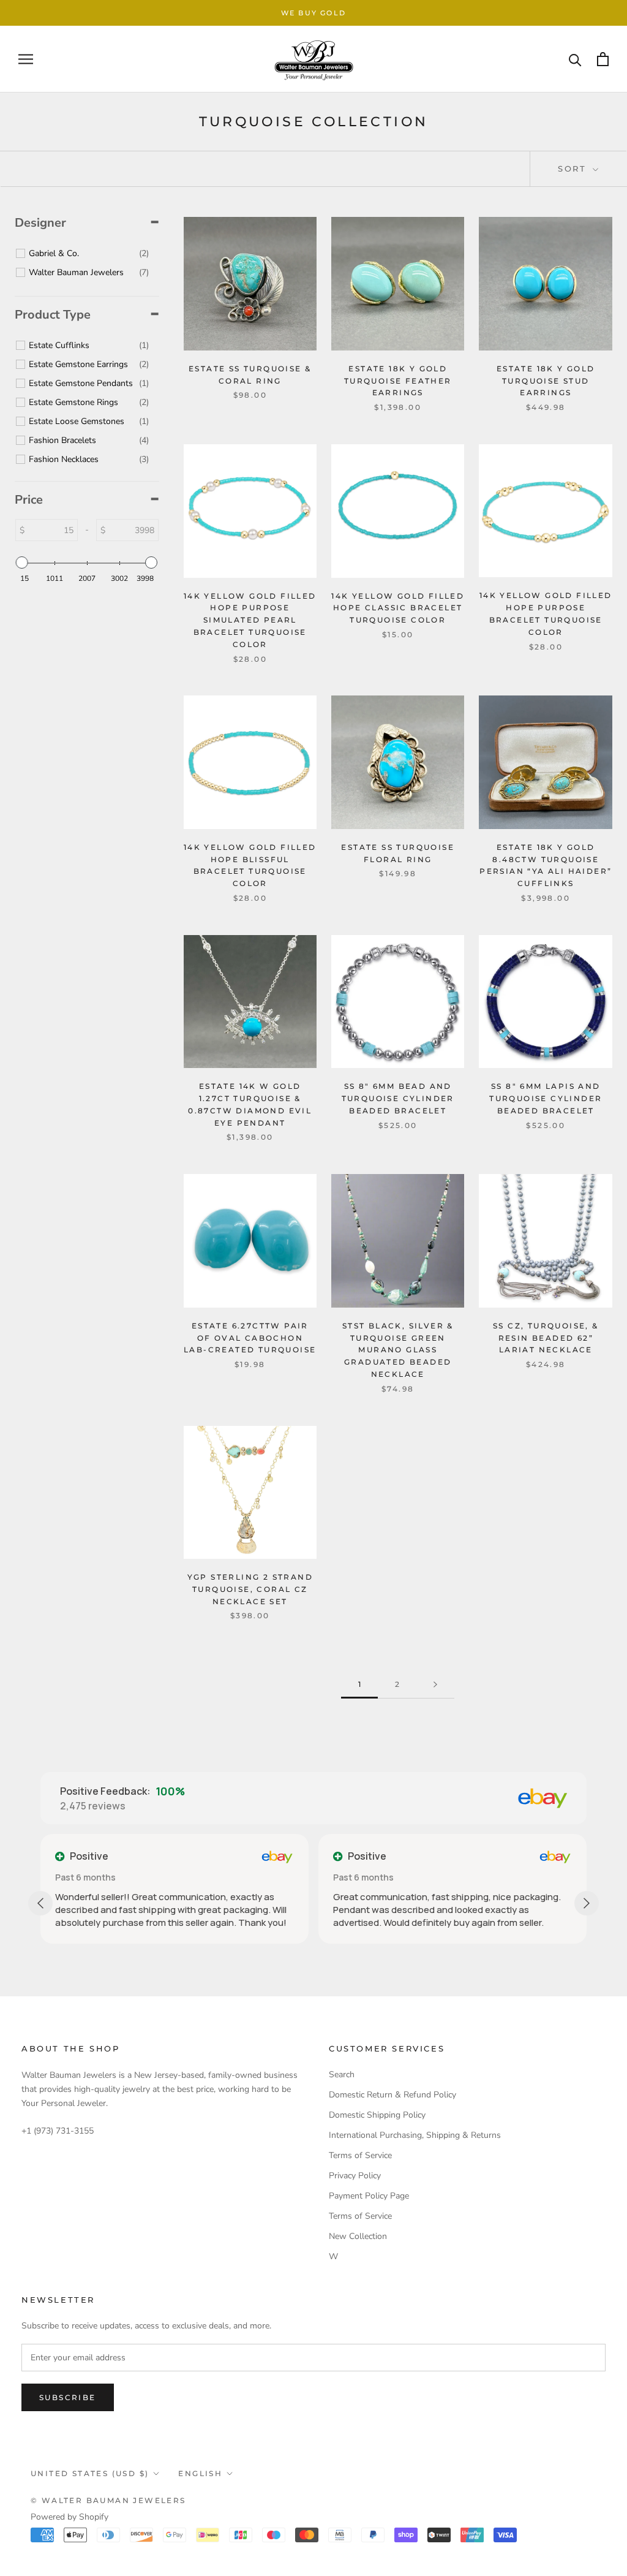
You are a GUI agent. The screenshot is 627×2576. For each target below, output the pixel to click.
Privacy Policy (355, 2176)
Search (342, 2074)
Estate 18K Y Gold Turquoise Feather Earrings (398, 381)
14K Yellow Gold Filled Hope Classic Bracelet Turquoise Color (398, 608)
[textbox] (51, 530)
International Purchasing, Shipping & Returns (415, 2135)
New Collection (358, 2236)
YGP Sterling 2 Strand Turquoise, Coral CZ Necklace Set (250, 1589)
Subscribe (68, 2397)
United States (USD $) (90, 2473)
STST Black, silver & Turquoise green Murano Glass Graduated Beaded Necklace (398, 1350)
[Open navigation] (26, 59)
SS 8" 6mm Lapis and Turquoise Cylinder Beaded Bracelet (546, 1098)
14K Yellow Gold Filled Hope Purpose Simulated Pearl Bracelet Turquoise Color (250, 620)
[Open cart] (603, 59)
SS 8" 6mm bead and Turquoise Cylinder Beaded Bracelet (398, 1098)
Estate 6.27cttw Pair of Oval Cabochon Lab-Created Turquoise (250, 1338)
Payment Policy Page (369, 2196)
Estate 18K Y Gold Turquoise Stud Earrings (546, 381)
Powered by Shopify (69, 2517)
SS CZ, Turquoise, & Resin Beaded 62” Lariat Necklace (546, 1338)
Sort (574, 169)
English (200, 2473)
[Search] (575, 59)
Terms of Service (360, 2155)
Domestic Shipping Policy (377, 2115)
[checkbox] (89, 254)
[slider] (22, 563)
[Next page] (435, 1685)
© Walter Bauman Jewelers (108, 2500)
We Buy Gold (313, 13)
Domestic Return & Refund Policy (392, 2095)
